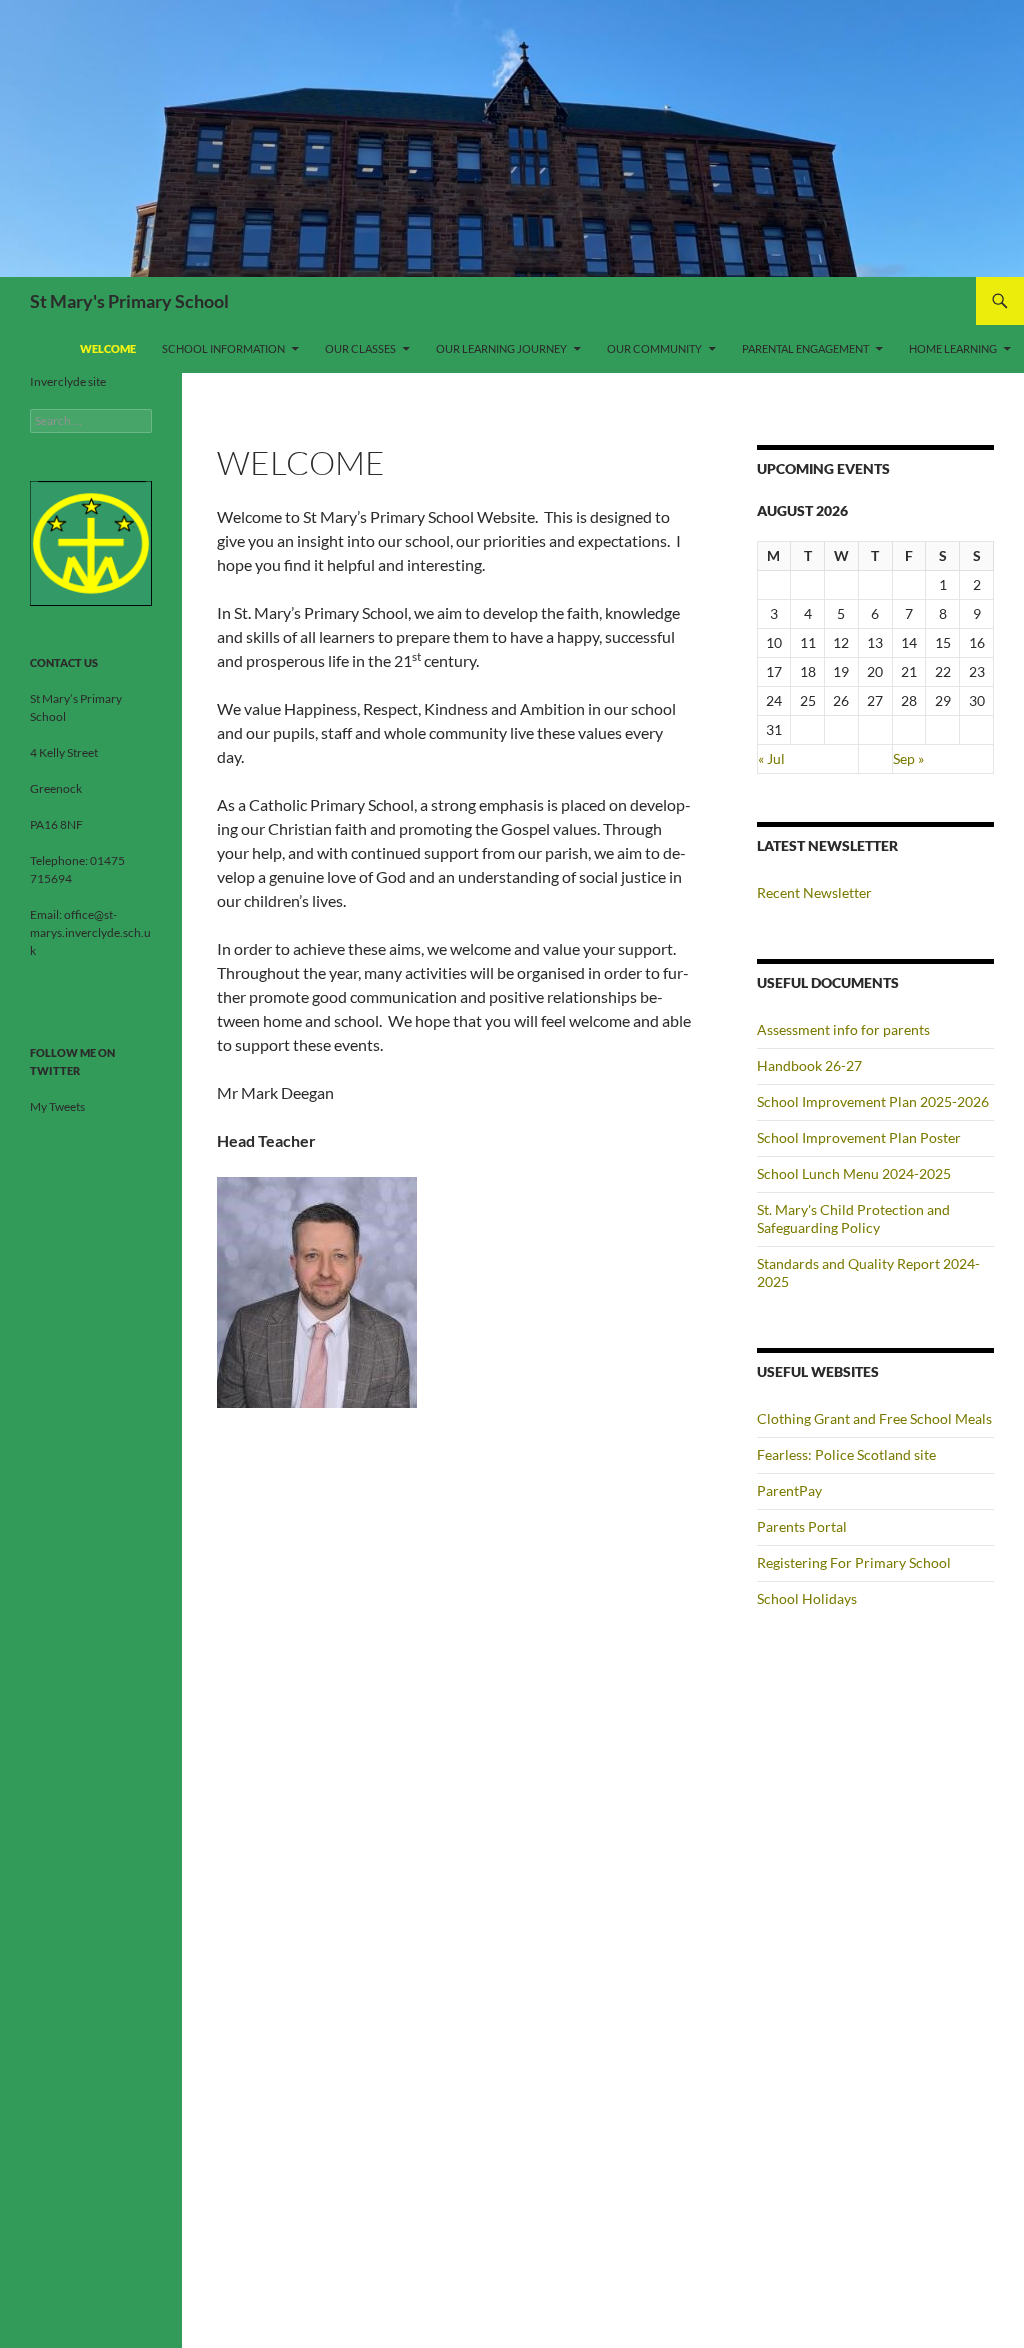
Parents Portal (802, 1526)
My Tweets (57, 1106)
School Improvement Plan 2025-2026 (873, 1101)
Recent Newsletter (814, 892)
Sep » (908, 758)
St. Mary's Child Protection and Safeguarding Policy (853, 1218)
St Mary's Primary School (129, 301)
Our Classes (360, 348)
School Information (223, 348)
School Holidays (807, 1598)
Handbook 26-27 (809, 1065)
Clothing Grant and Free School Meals (874, 1418)
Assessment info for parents (843, 1029)
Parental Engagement (805, 348)
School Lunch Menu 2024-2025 (854, 1173)
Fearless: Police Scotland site (846, 1454)
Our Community (654, 348)
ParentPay (789, 1490)
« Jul (771, 758)
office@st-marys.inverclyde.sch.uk (90, 932)
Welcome (108, 348)
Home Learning (953, 348)
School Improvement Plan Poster (859, 1137)
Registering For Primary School (854, 1562)
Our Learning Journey (501, 348)
